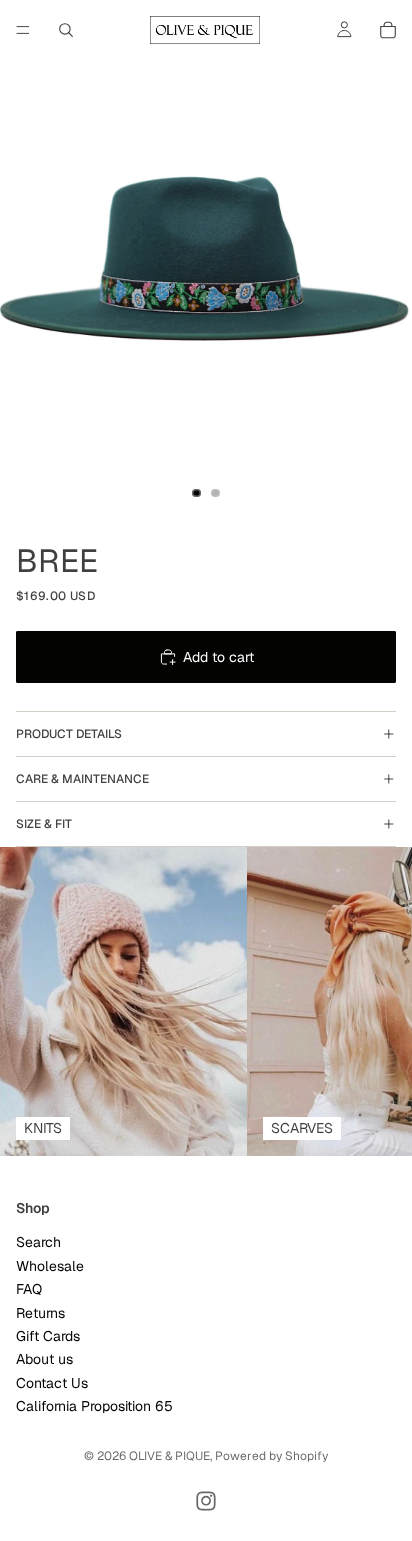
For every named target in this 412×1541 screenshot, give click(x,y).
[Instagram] (206, 1501)
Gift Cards (48, 1336)
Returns (40, 1313)
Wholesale (50, 1266)
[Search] (66, 30)
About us (44, 1360)
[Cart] (388, 30)
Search (38, 1243)
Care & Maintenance (82, 779)
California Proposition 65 (94, 1406)
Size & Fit (44, 824)
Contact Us (52, 1383)
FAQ (29, 1290)
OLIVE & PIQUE (169, 1456)
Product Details (69, 734)
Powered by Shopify (271, 1456)
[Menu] (23, 30)
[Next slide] (374, 1002)
